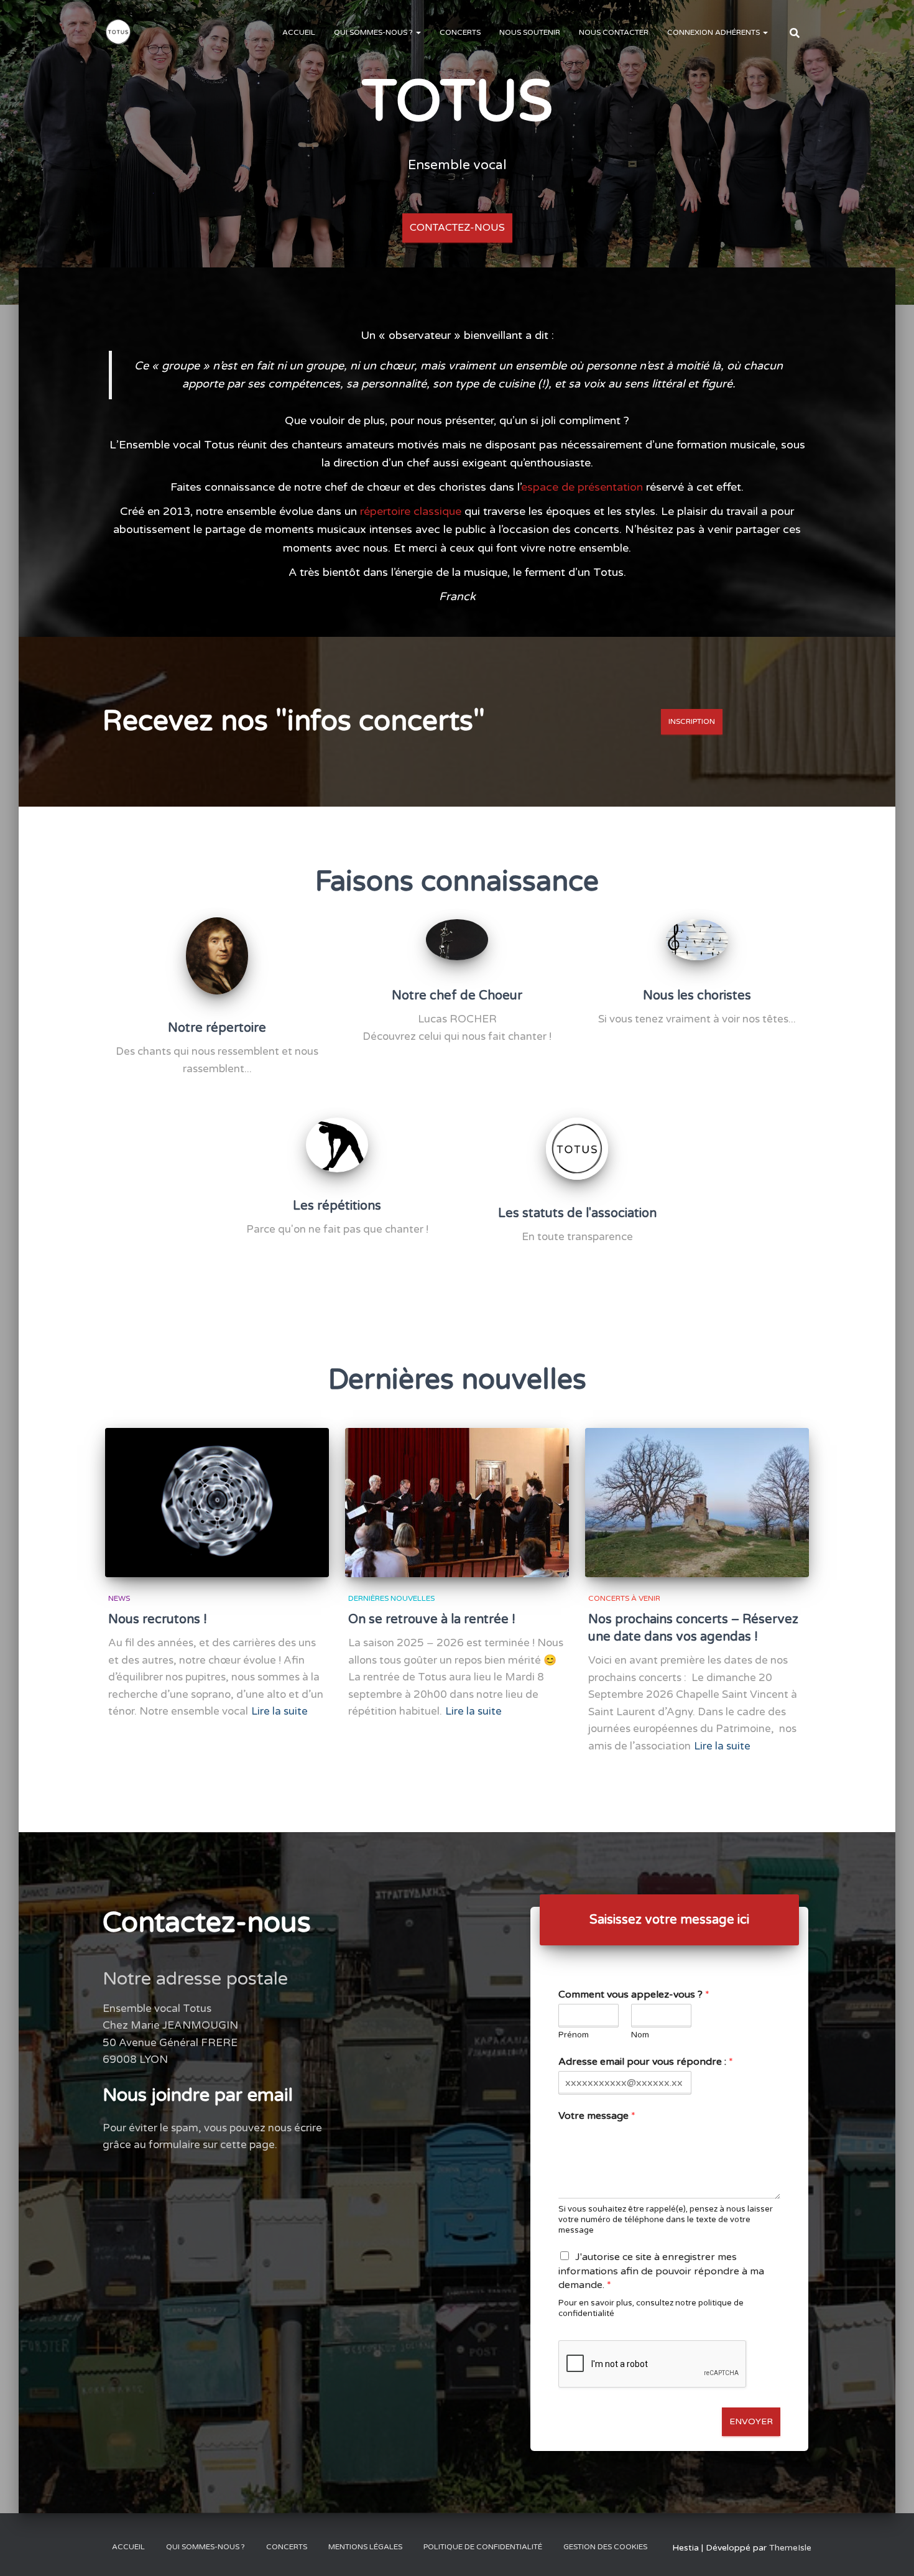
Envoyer (751, 2421)
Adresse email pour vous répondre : (646, 2062)
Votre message (597, 2116)
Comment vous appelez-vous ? (634, 1995)
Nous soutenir (530, 32)
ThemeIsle (790, 2548)
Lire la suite (279, 1711)
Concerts (460, 32)
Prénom (574, 2035)
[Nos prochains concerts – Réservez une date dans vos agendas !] (697, 1503)
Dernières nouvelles (391, 1598)
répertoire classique (411, 511)
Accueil (299, 32)
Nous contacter (614, 32)
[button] (418, 32)
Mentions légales (365, 2547)
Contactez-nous (457, 228)
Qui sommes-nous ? (374, 32)
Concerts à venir (624, 1598)
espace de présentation (582, 487)
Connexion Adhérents (714, 32)
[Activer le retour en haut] (889, 2551)
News (119, 1598)
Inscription (692, 721)
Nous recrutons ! (158, 1619)
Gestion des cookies (605, 2547)
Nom (640, 2035)
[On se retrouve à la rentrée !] (457, 1503)
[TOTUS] (118, 32)
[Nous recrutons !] (217, 1503)
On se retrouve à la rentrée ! (432, 1619)
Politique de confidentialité (483, 2547)
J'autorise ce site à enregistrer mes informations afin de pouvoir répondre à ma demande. (661, 2271)
